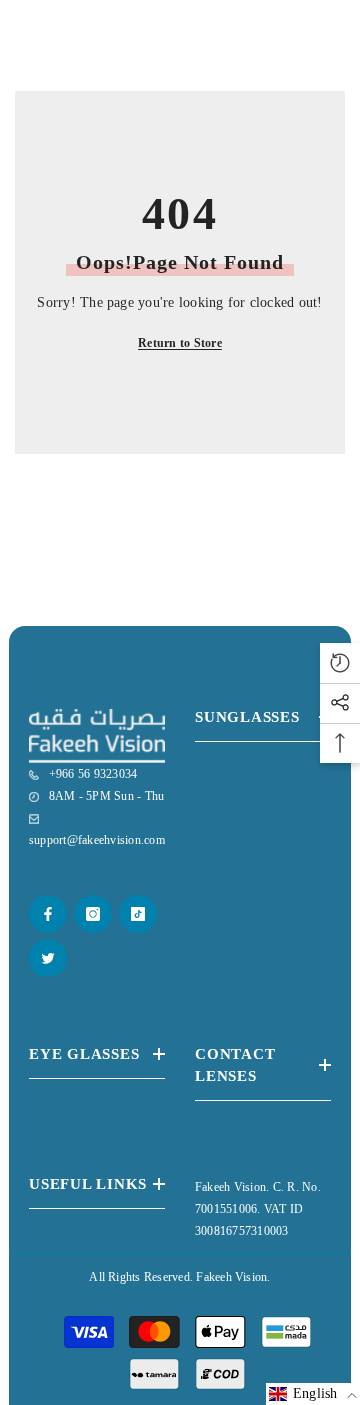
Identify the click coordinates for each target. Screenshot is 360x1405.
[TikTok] (138, 914)
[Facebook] (48, 914)
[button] (313, 1394)
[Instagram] (93, 914)
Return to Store (180, 343)
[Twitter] (48, 958)
